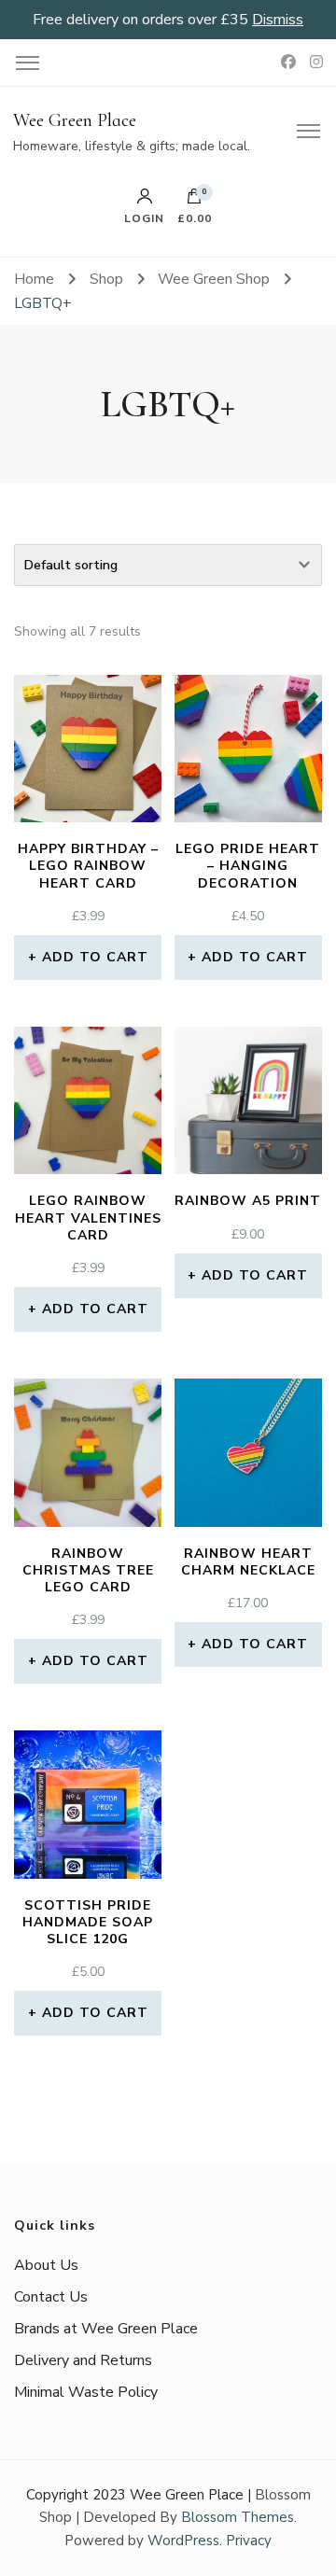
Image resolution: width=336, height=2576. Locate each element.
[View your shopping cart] (194, 201)
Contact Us (51, 2297)
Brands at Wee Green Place (106, 2329)
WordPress (183, 2541)
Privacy (249, 2541)
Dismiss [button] (278, 20)
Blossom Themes (238, 2517)
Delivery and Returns (83, 2360)
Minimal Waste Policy (86, 2392)
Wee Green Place (75, 120)
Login (144, 217)
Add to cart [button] (95, 957)
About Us (46, 2265)
